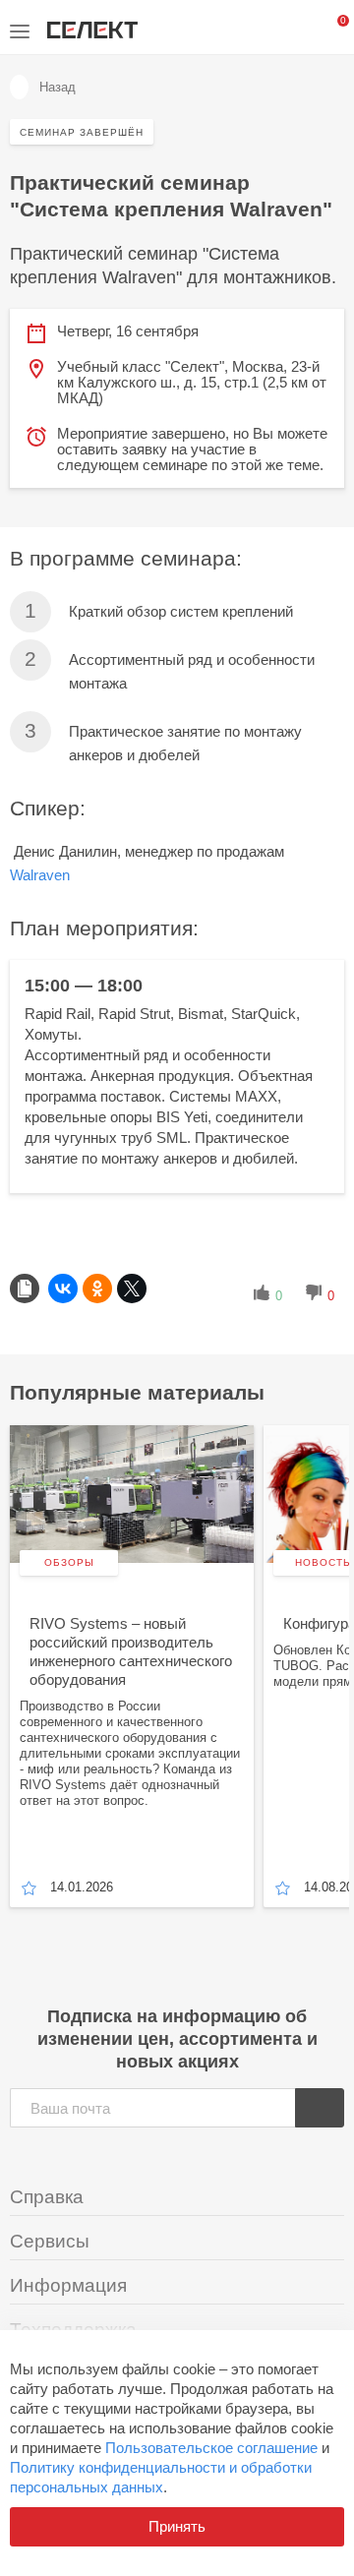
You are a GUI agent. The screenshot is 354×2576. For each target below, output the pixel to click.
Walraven (40, 875)
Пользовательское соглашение (211, 2448)
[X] (132, 1288)
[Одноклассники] (97, 1288)
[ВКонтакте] (63, 1288)
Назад (58, 87)
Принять (177, 2526)
